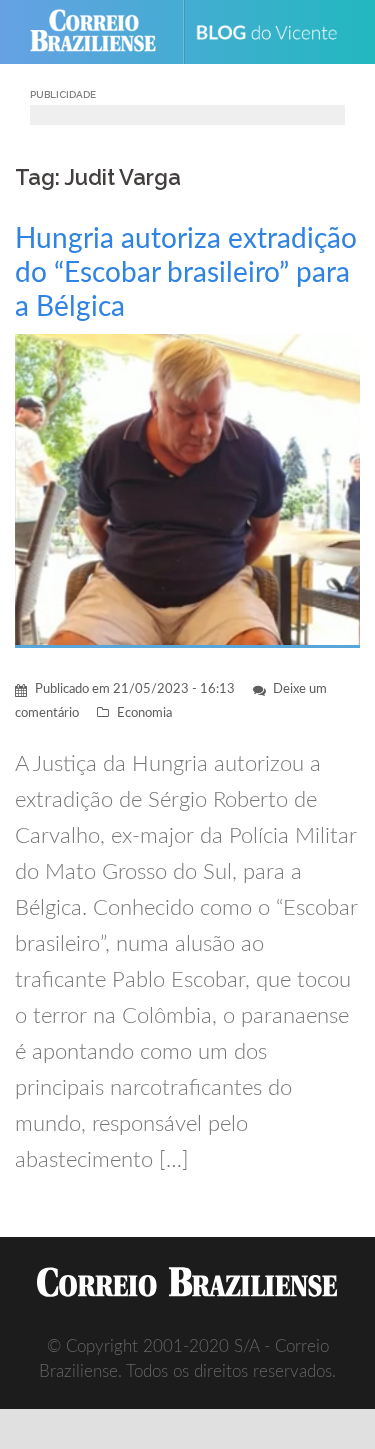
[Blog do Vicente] (274, 32)
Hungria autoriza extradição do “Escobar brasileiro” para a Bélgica (186, 273)
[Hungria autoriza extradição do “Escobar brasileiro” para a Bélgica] (187, 489)
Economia (144, 713)
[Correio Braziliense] (101, 32)
